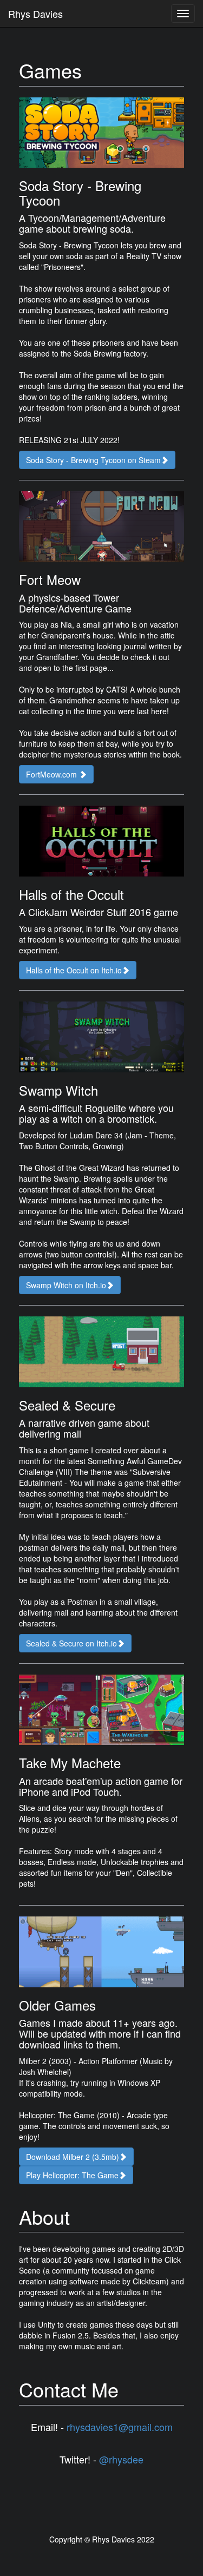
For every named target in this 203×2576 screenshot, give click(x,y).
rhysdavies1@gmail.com (120, 2427)
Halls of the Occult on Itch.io (74, 970)
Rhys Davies (35, 14)
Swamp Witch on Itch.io (66, 1285)
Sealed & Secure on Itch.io (71, 1643)
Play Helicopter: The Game (72, 2175)
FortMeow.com (53, 774)
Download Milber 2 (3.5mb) (73, 2157)
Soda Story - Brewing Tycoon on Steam (93, 460)
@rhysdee (121, 2459)
